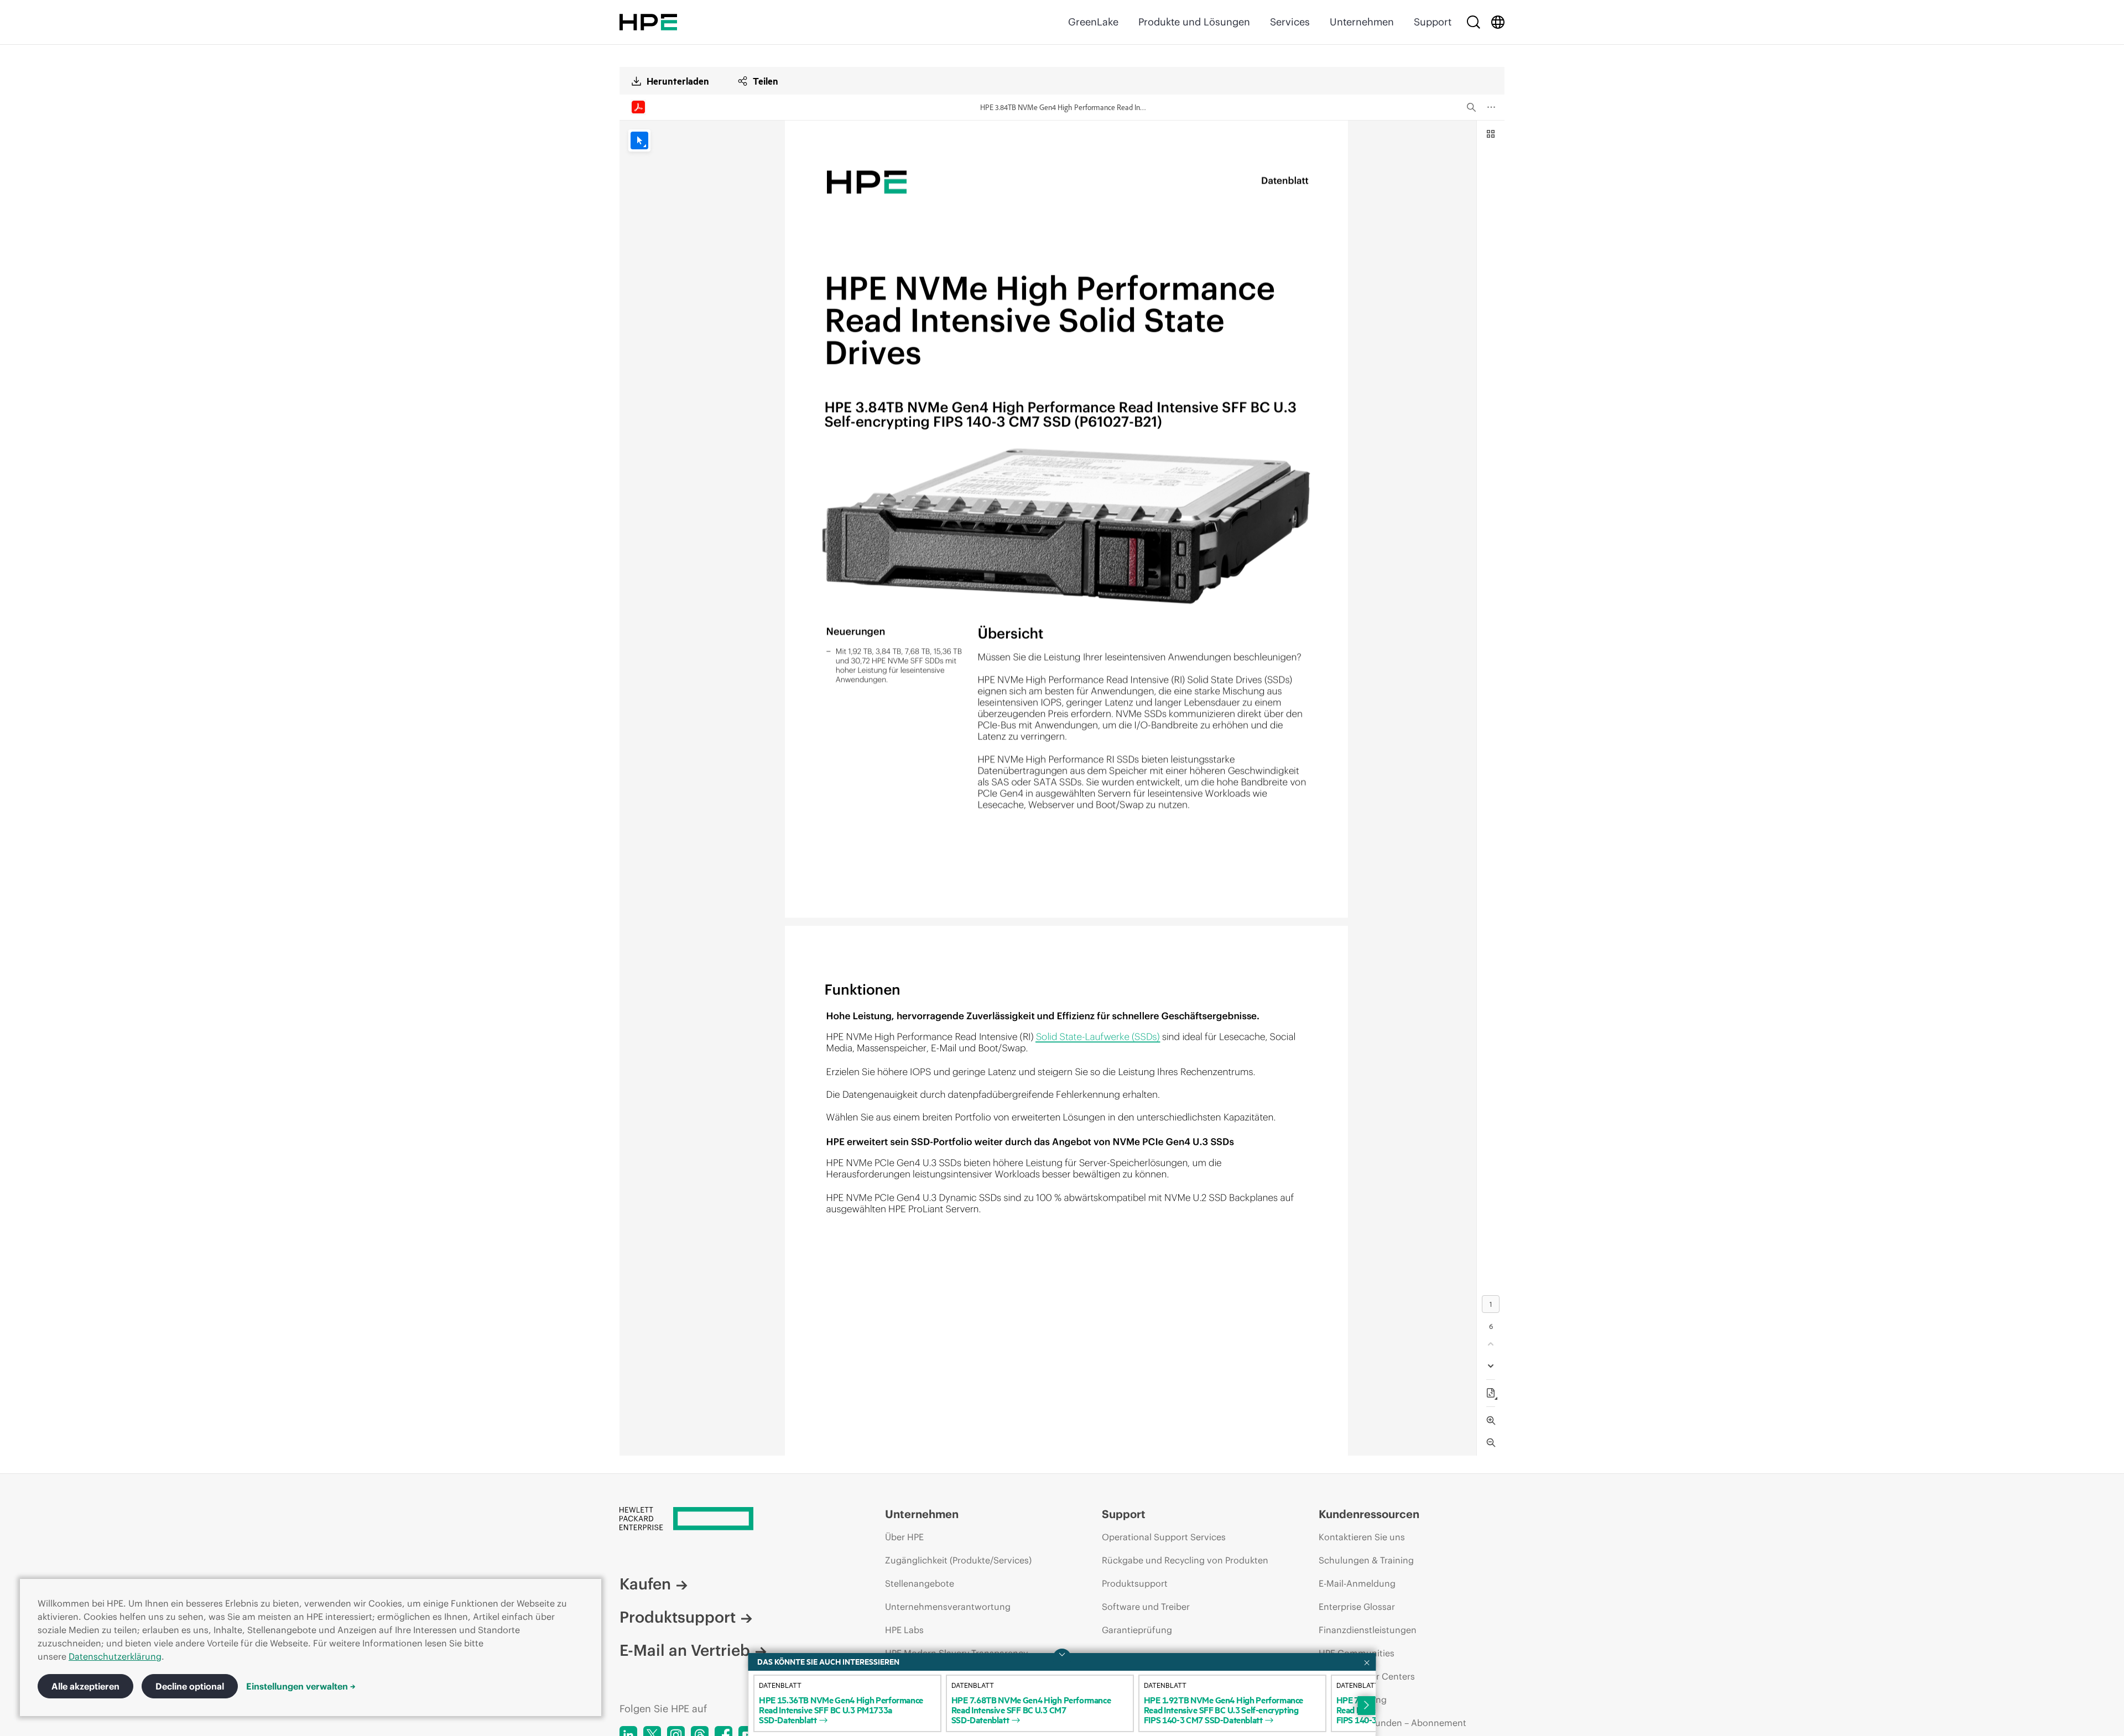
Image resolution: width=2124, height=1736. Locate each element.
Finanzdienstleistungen (1368, 1630)
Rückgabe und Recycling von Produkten (1185, 1560)
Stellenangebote (920, 1583)
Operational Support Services (1164, 1537)
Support (1433, 22)
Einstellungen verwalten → (301, 1686)
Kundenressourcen (1369, 1514)
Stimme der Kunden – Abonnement (1392, 1723)
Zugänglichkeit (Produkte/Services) (958, 1560)
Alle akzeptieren (85, 1686)
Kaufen (645, 1584)
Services (1290, 22)
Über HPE (904, 1537)
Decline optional (190, 1686)
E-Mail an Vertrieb (685, 1650)
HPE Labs (904, 1630)
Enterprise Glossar (1357, 1607)
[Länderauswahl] (1498, 22)
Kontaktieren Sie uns (1362, 1537)
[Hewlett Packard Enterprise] (648, 22)
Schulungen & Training (1366, 1560)
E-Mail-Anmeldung (1357, 1583)
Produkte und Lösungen (1194, 22)
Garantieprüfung (1137, 1630)
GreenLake (1093, 22)
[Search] (1474, 22)
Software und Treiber (1146, 1607)
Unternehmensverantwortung (948, 1607)
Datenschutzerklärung (115, 1656)
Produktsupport (678, 1617)
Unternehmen (1362, 22)
